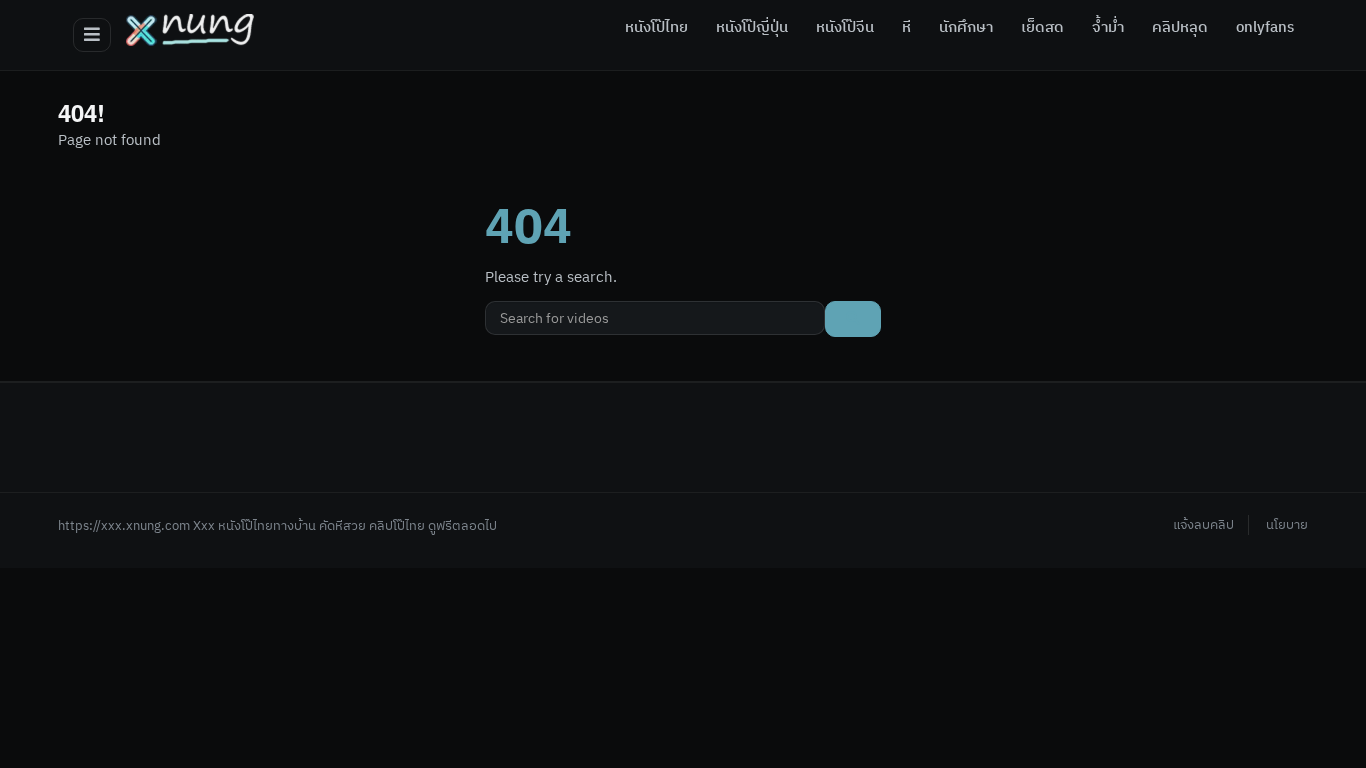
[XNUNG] (190, 30)
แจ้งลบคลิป (1203, 525)
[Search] (853, 319)
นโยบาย (1287, 525)
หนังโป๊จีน (845, 28)
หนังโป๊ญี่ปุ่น (752, 28)
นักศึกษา (966, 28)
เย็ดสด (1042, 28)
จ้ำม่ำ (1108, 28)
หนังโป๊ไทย (656, 28)
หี (906, 28)
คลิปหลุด (1180, 28)
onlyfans (1265, 28)
